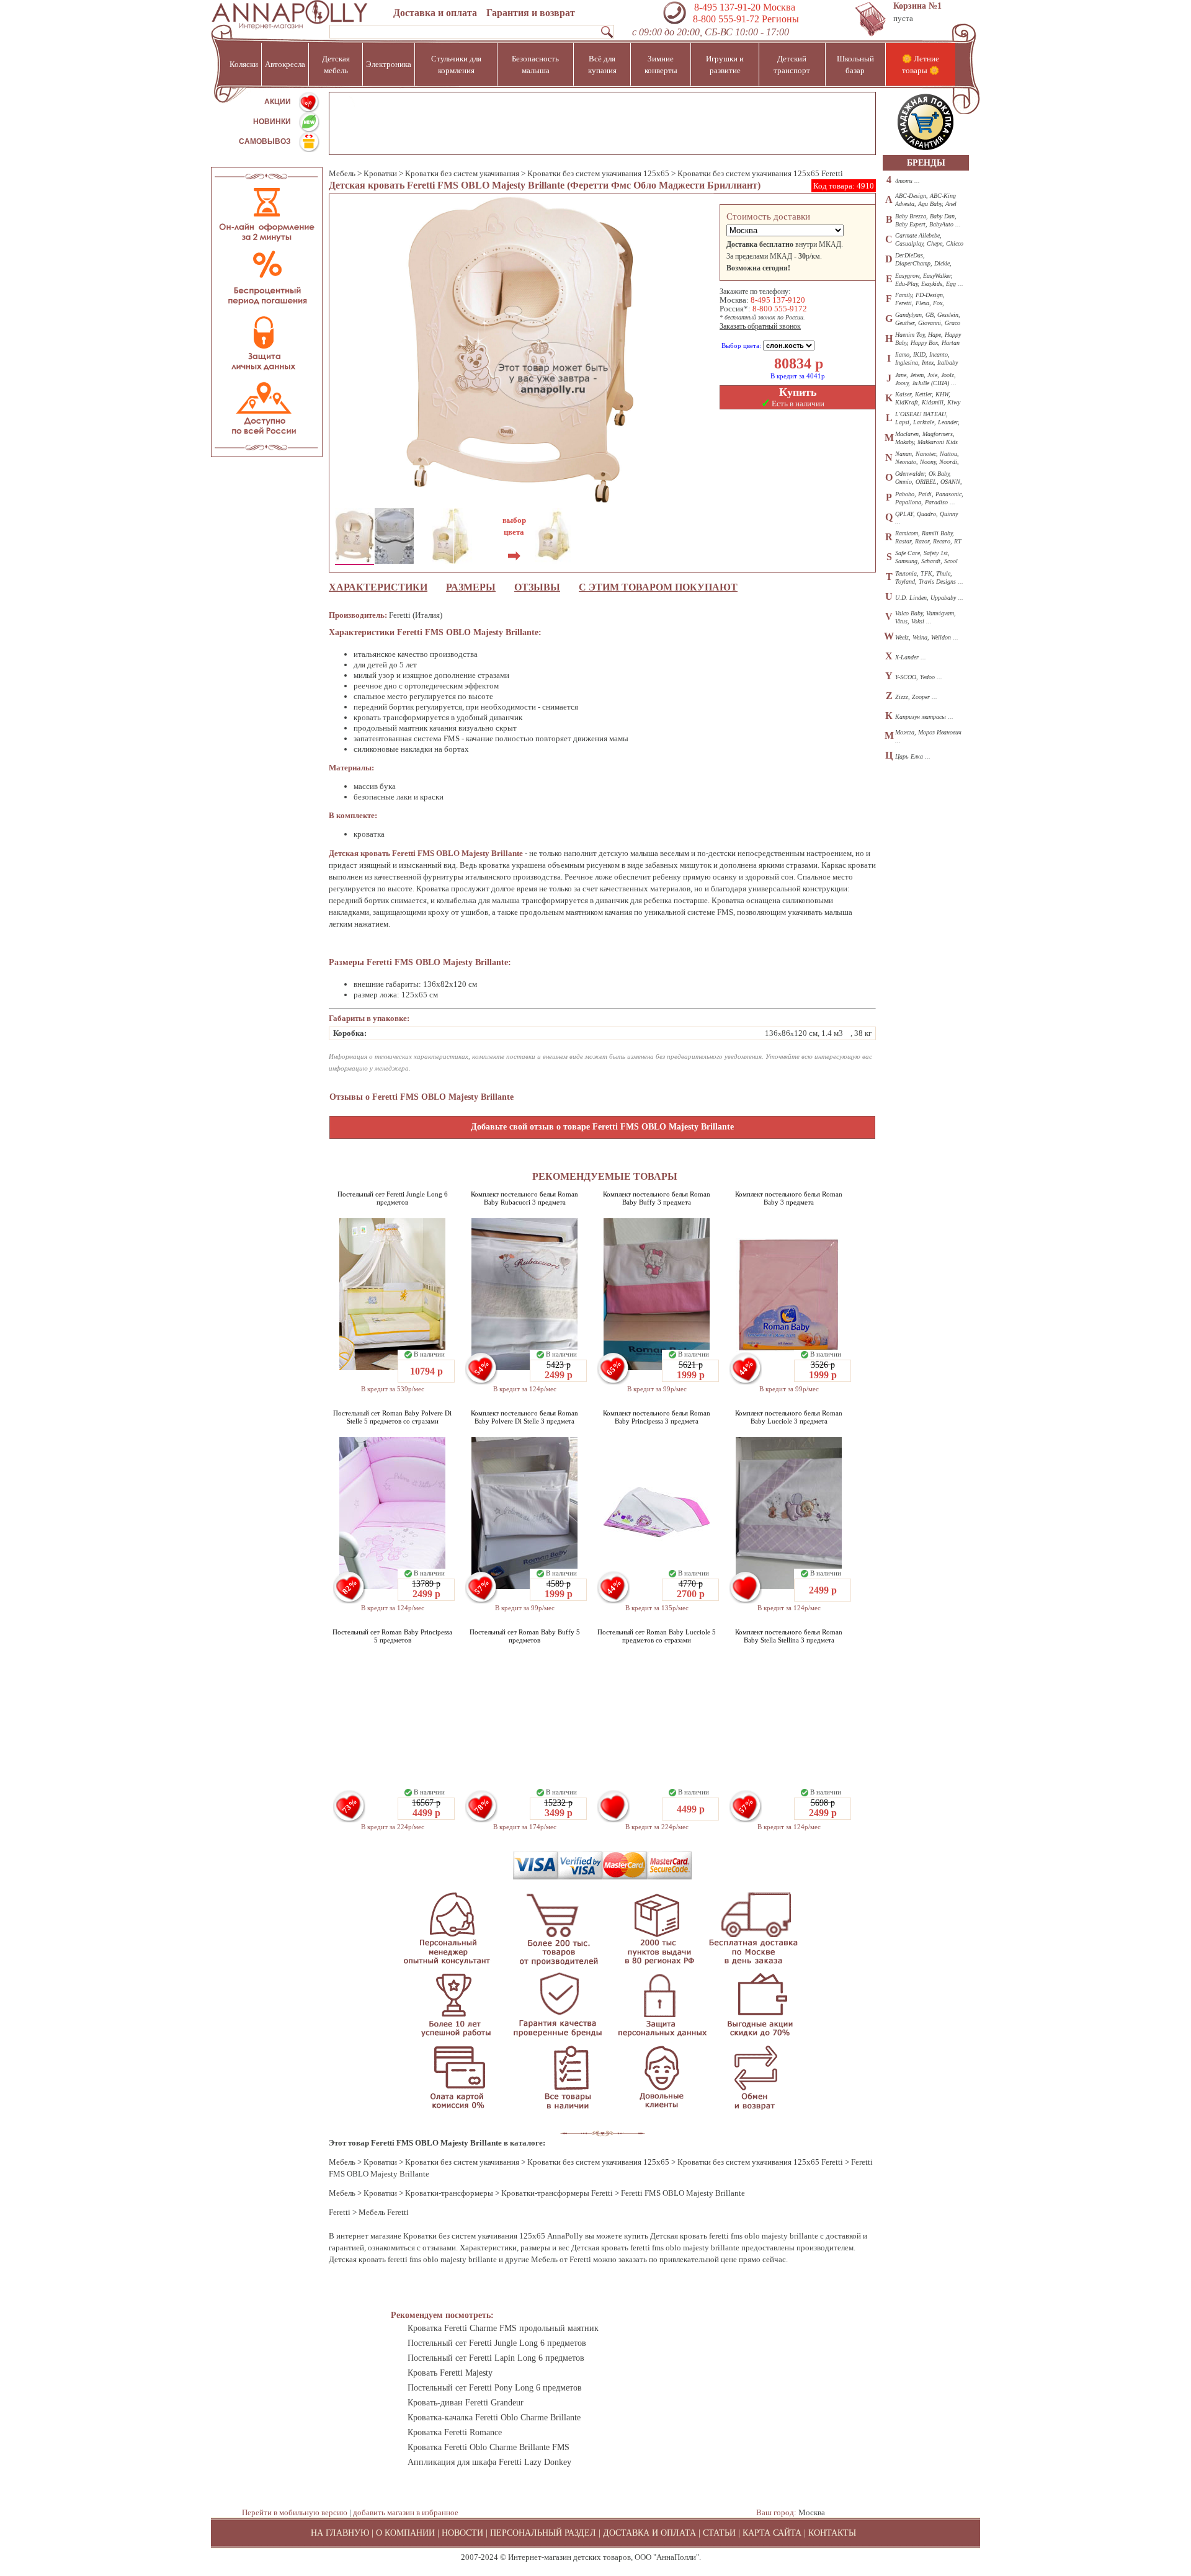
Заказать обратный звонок (760, 326)
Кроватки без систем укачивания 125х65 (598, 173)
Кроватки (380, 173)
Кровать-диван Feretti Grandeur (466, 2403)
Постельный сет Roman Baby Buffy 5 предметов (525, 1636)
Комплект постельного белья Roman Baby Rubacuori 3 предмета (524, 1198)
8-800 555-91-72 (725, 19)
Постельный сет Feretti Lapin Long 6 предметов (496, 2358)
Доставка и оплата (435, 13)
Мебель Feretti (384, 2212)
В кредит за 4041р (798, 376)
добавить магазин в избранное (406, 2512)
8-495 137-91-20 (727, 7)
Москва (812, 2512)
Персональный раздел (543, 2533)
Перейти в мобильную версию (295, 2512)
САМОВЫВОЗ (265, 141)
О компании (405, 2533)
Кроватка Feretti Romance (455, 2432)
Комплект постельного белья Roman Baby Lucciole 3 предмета (789, 1417)
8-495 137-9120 (778, 300)
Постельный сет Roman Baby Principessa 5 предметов (392, 1636)
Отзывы (537, 587)
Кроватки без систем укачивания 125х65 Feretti (760, 173)
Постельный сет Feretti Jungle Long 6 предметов (393, 1198)
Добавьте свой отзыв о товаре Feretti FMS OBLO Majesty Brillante (602, 1127)
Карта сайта (772, 2533)
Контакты (832, 2533)
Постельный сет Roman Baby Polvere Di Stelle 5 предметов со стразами (392, 1417)
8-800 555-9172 (780, 309)
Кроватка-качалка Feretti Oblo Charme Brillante (494, 2418)
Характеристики (378, 587)
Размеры (471, 587)
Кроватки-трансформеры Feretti (557, 2193)
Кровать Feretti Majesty (450, 2373)
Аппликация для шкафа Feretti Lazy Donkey (489, 2462)
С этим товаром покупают (658, 587)
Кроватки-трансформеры (449, 2193)
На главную (340, 2533)
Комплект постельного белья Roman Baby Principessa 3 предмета (657, 1417)
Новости (462, 2533)
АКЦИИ (278, 102)
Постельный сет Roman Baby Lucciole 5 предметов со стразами (657, 1636)
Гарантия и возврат (531, 13)
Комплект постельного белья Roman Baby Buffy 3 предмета (657, 1198)
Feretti (340, 2212)
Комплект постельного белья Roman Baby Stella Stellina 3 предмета (789, 1636)
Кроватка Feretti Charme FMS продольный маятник (503, 2328)
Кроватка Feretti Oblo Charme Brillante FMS (488, 2447)
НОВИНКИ (272, 122)
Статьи (719, 2533)
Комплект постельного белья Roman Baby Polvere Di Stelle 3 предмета (524, 1417)
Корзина (917, 6)
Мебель (342, 173)
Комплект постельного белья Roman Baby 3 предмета (789, 1198)
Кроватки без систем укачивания (462, 173)
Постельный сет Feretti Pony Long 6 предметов (495, 2388)
